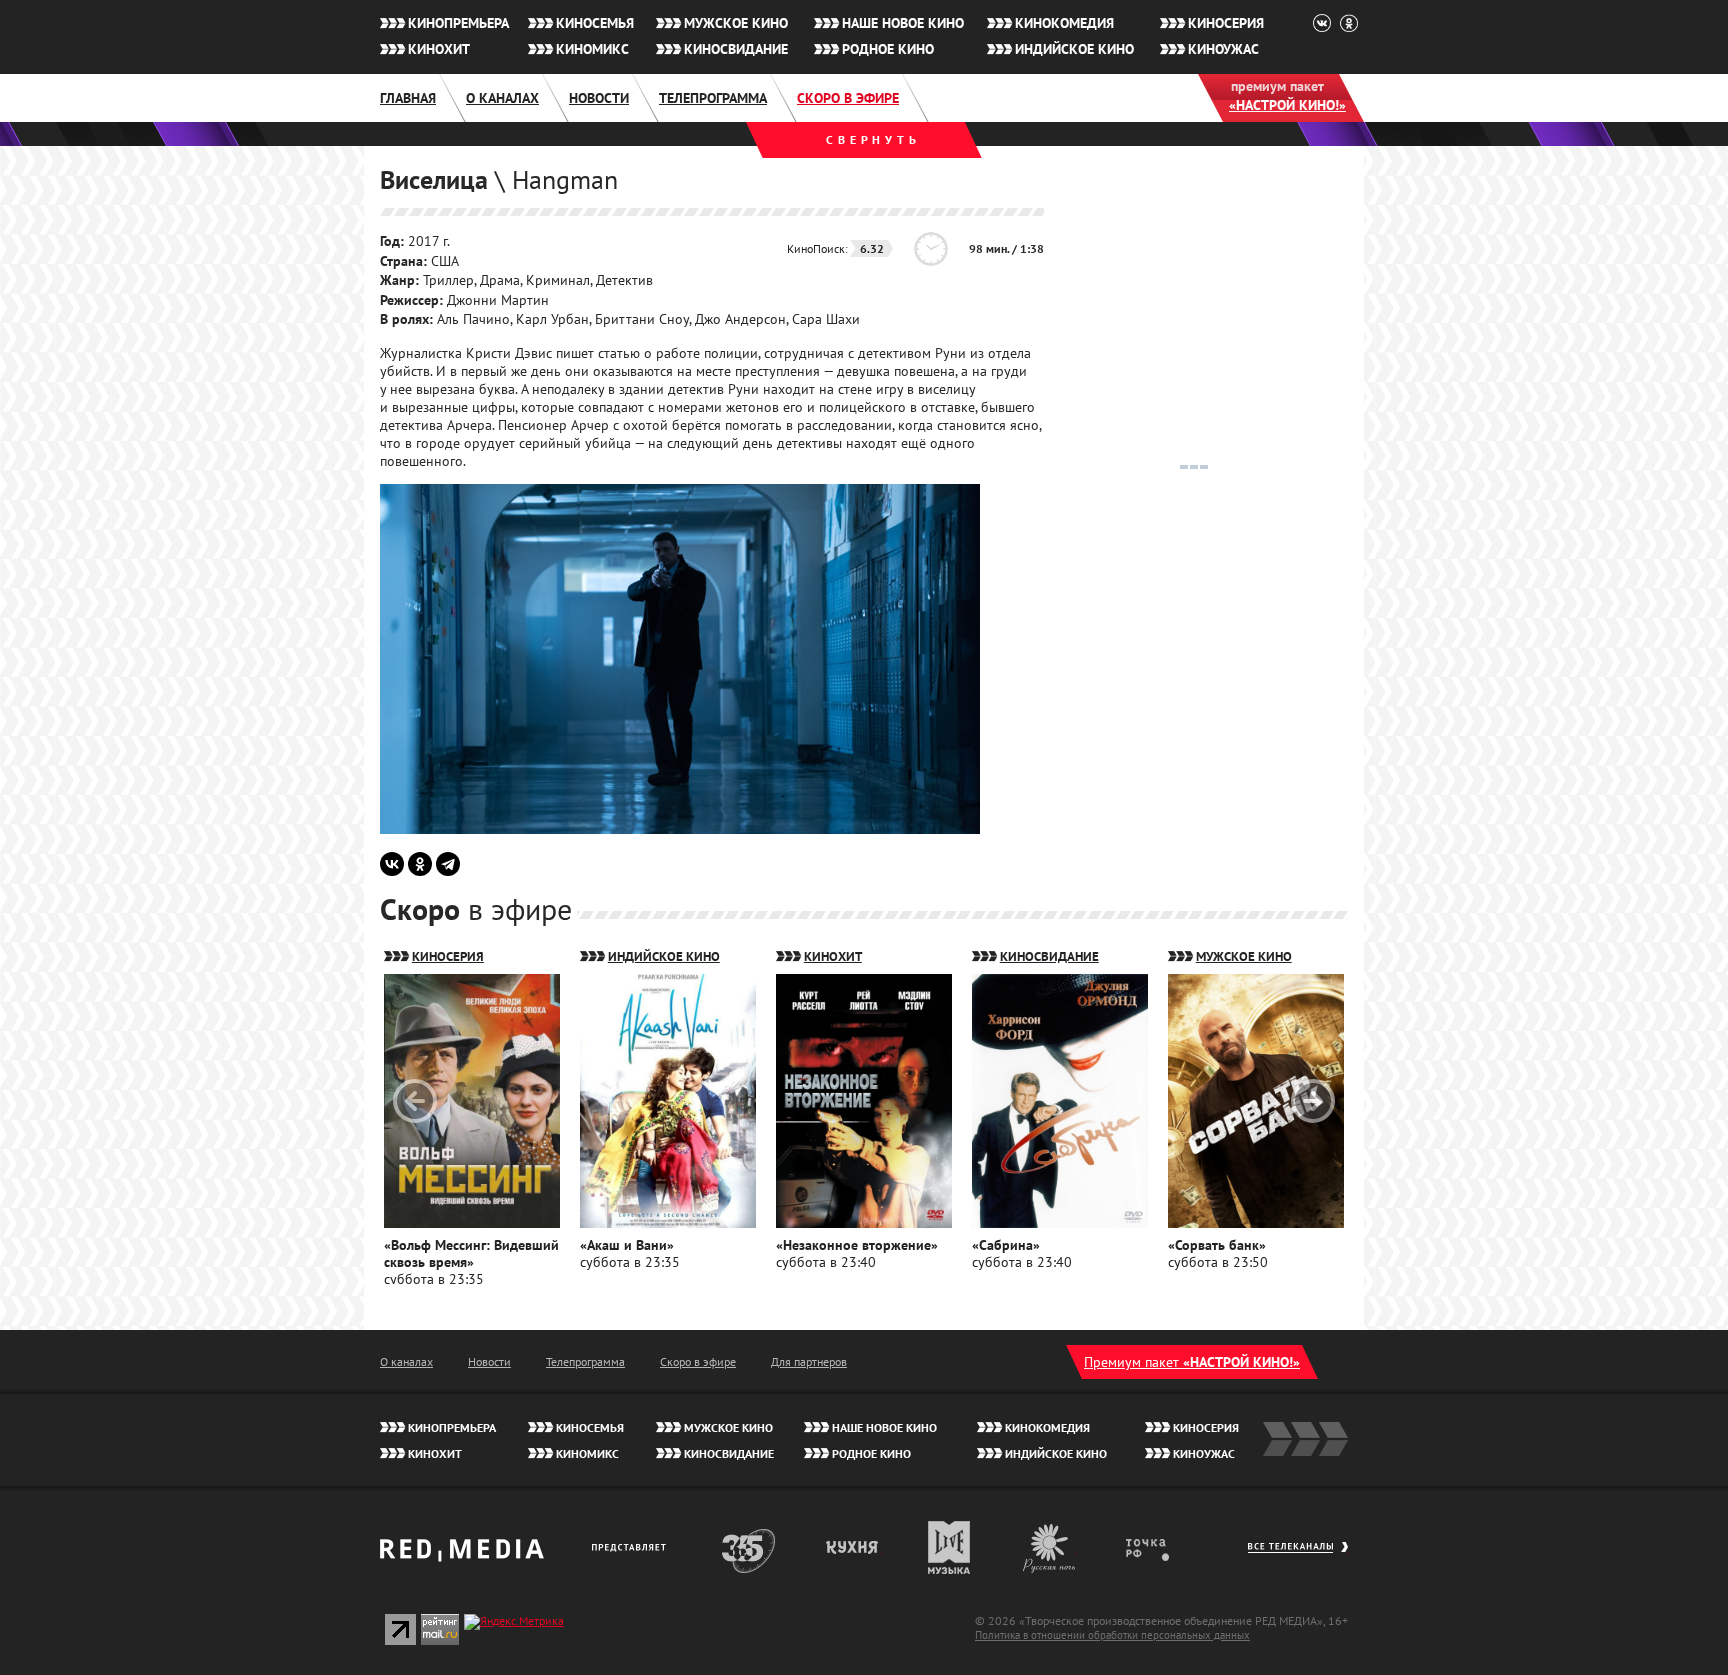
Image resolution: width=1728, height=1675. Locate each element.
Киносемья (595, 23)
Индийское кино (1074, 49)
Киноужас (1223, 49)
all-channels (1297, 1557)
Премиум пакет (1192, 1362)
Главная (408, 98)
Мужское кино (736, 23)
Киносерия (1226, 23)
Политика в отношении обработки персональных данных (1112, 1635)
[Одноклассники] (420, 864)
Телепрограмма (713, 98)
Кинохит (439, 49)
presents (632, 1547)
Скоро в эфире (848, 98)
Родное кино (888, 49)
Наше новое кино (903, 23)
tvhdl (1161, 1547)
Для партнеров (809, 1361)
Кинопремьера (458, 23)
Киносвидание (736, 49)
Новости (599, 98)
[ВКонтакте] (392, 864)
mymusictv (949, 1547)
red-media (462, 1557)
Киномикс (592, 49)
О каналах (502, 98)
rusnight (1050, 1547)
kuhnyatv (853, 1547)
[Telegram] (448, 864)
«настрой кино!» (1287, 105)
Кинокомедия (1064, 23)
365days (749, 1547)
